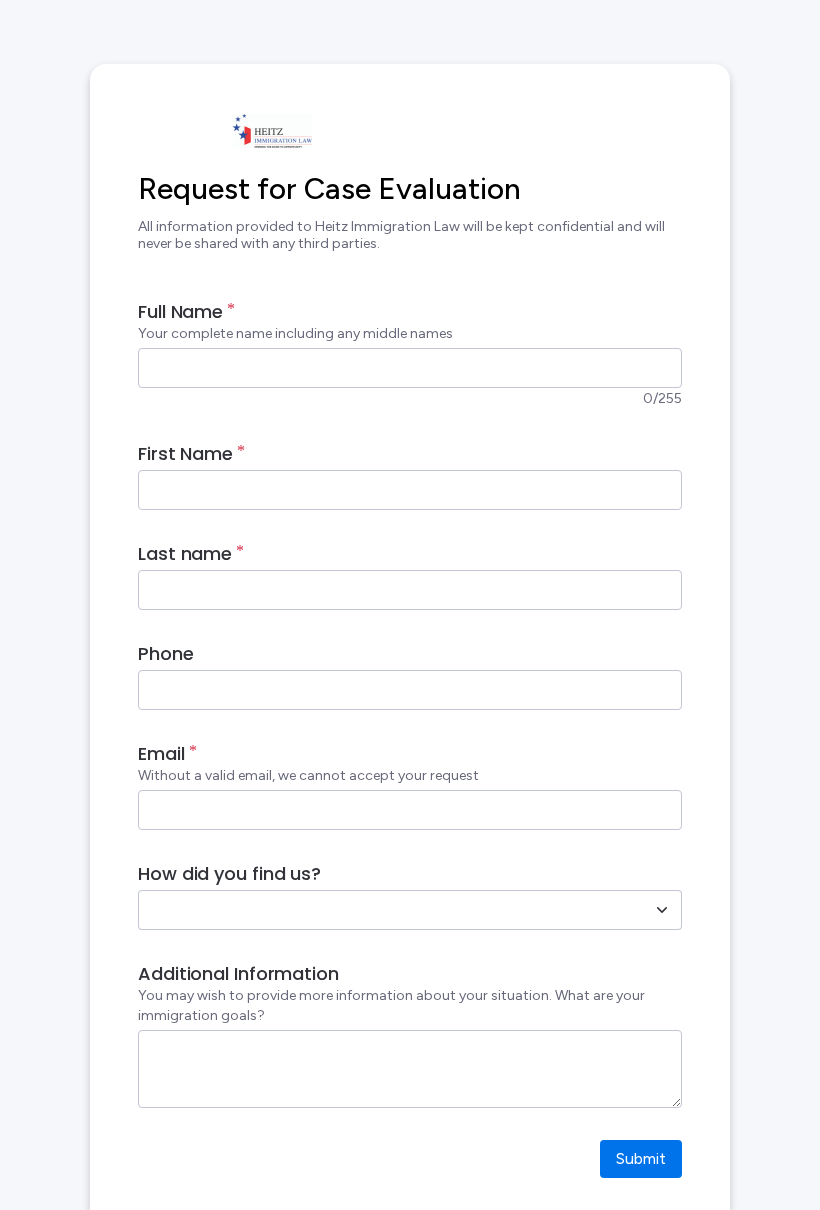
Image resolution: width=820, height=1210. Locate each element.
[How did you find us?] (662, 910)
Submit (641, 1158)
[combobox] (388, 910)
